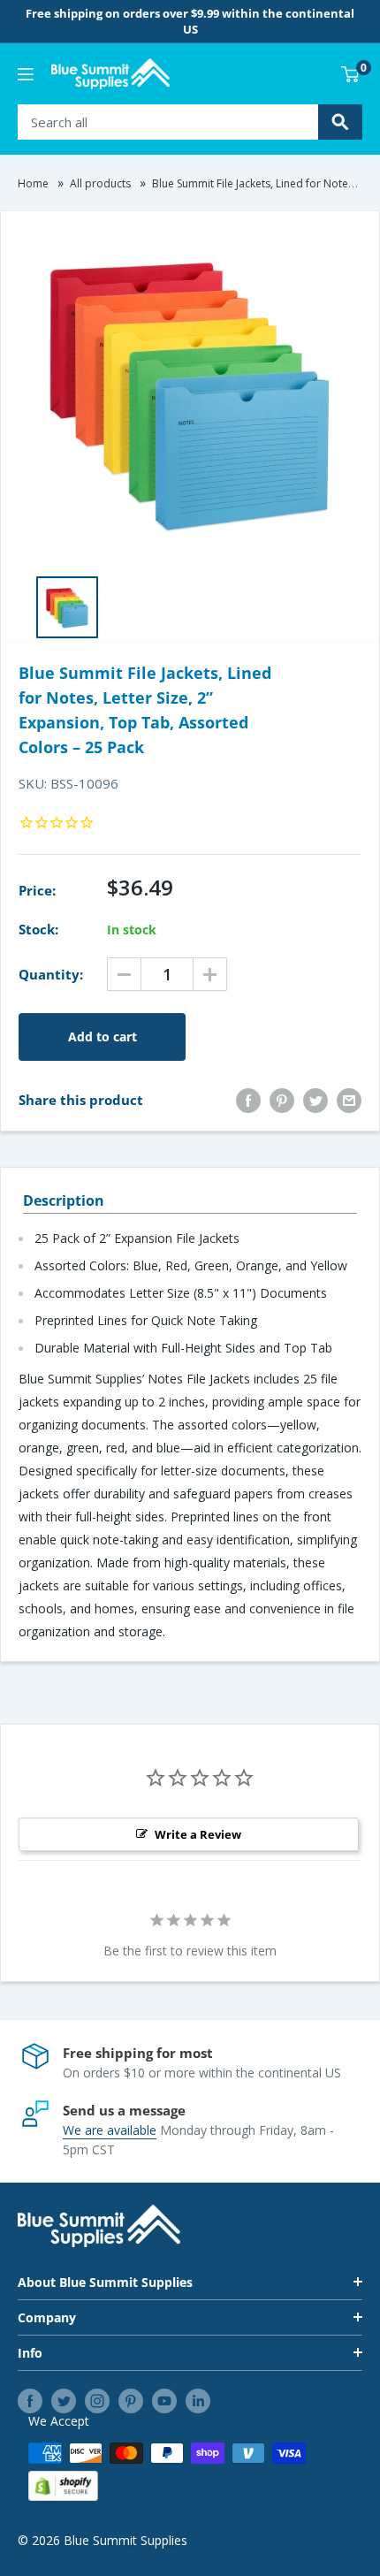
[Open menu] (26, 74)
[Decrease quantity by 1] (124, 974)
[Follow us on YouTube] (164, 2401)
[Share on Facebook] (248, 1100)
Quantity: (51, 974)
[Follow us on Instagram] (97, 2401)
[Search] (340, 122)
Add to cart (103, 1036)
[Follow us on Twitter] (64, 2401)
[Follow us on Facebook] (30, 2401)
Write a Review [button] (198, 1834)
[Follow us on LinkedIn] (198, 2401)
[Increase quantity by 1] (210, 974)
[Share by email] (349, 1100)
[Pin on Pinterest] (282, 1100)
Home (33, 183)
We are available (110, 2130)
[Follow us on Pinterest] (131, 2401)
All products (100, 183)
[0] (351, 74)
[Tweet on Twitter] (315, 1100)
